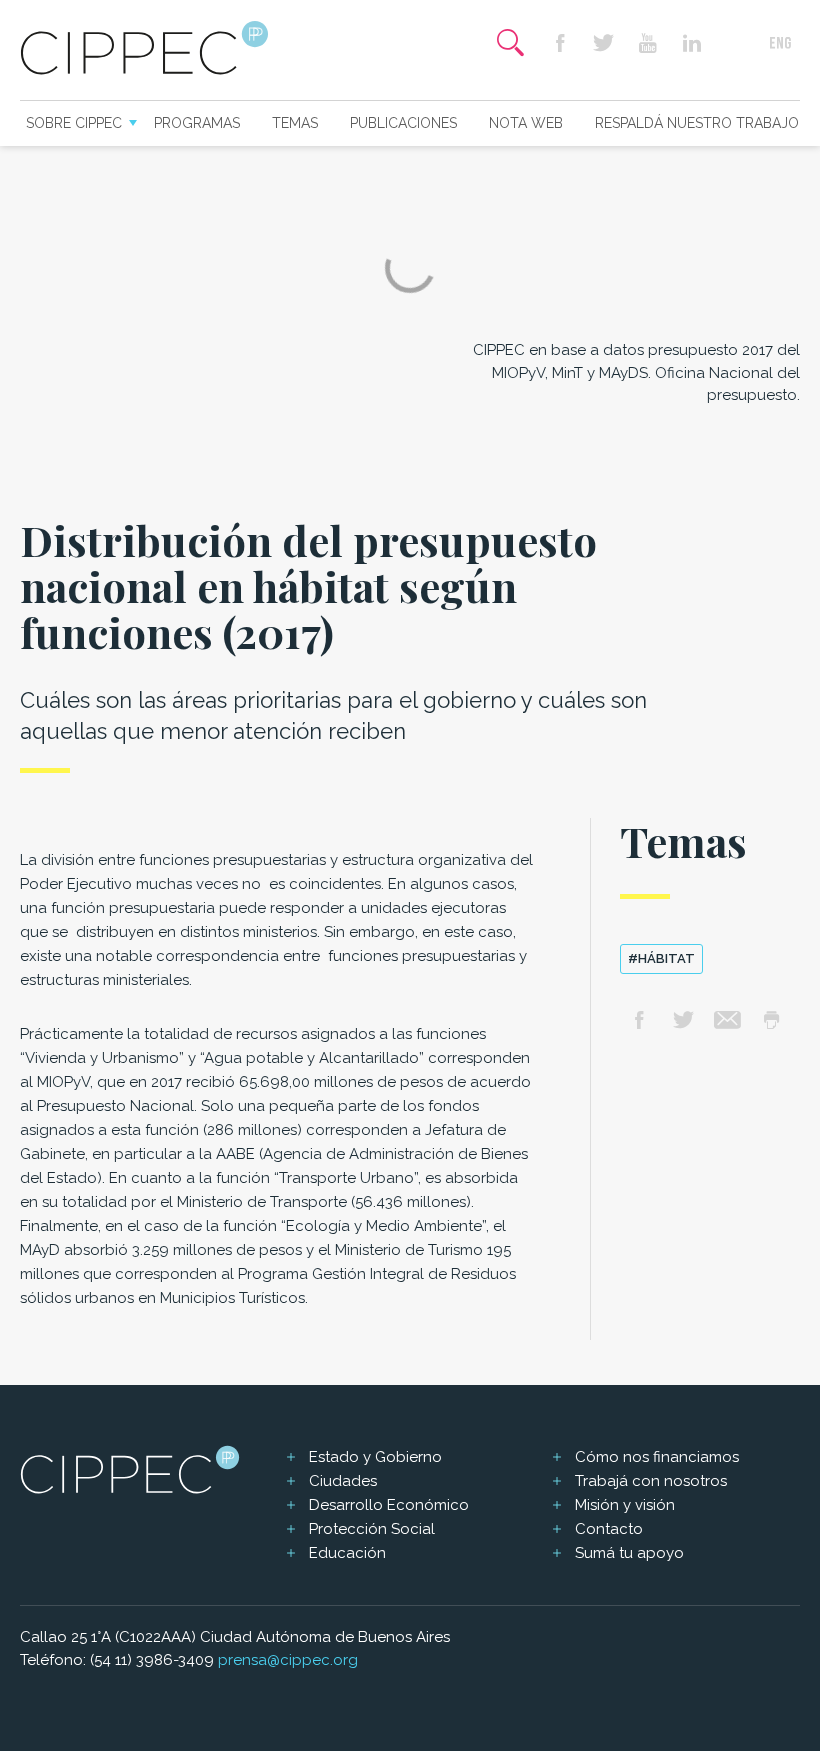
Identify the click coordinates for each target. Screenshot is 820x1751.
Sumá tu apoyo (629, 1553)
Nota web (526, 123)
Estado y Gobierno (375, 1457)
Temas (295, 123)
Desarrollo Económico (389, 1505)
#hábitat (661, 958)
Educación (347, 1553)
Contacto (609, 1529)
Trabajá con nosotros (651, 1481)
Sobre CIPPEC (74, 123)
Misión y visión (625, 1505)
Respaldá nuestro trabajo (697, 123)
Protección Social (372, 1529)
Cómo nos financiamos (657, 1457)
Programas (197, 123)
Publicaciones (403, 123)
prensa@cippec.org (288, 1660)
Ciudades (343, 1481)
